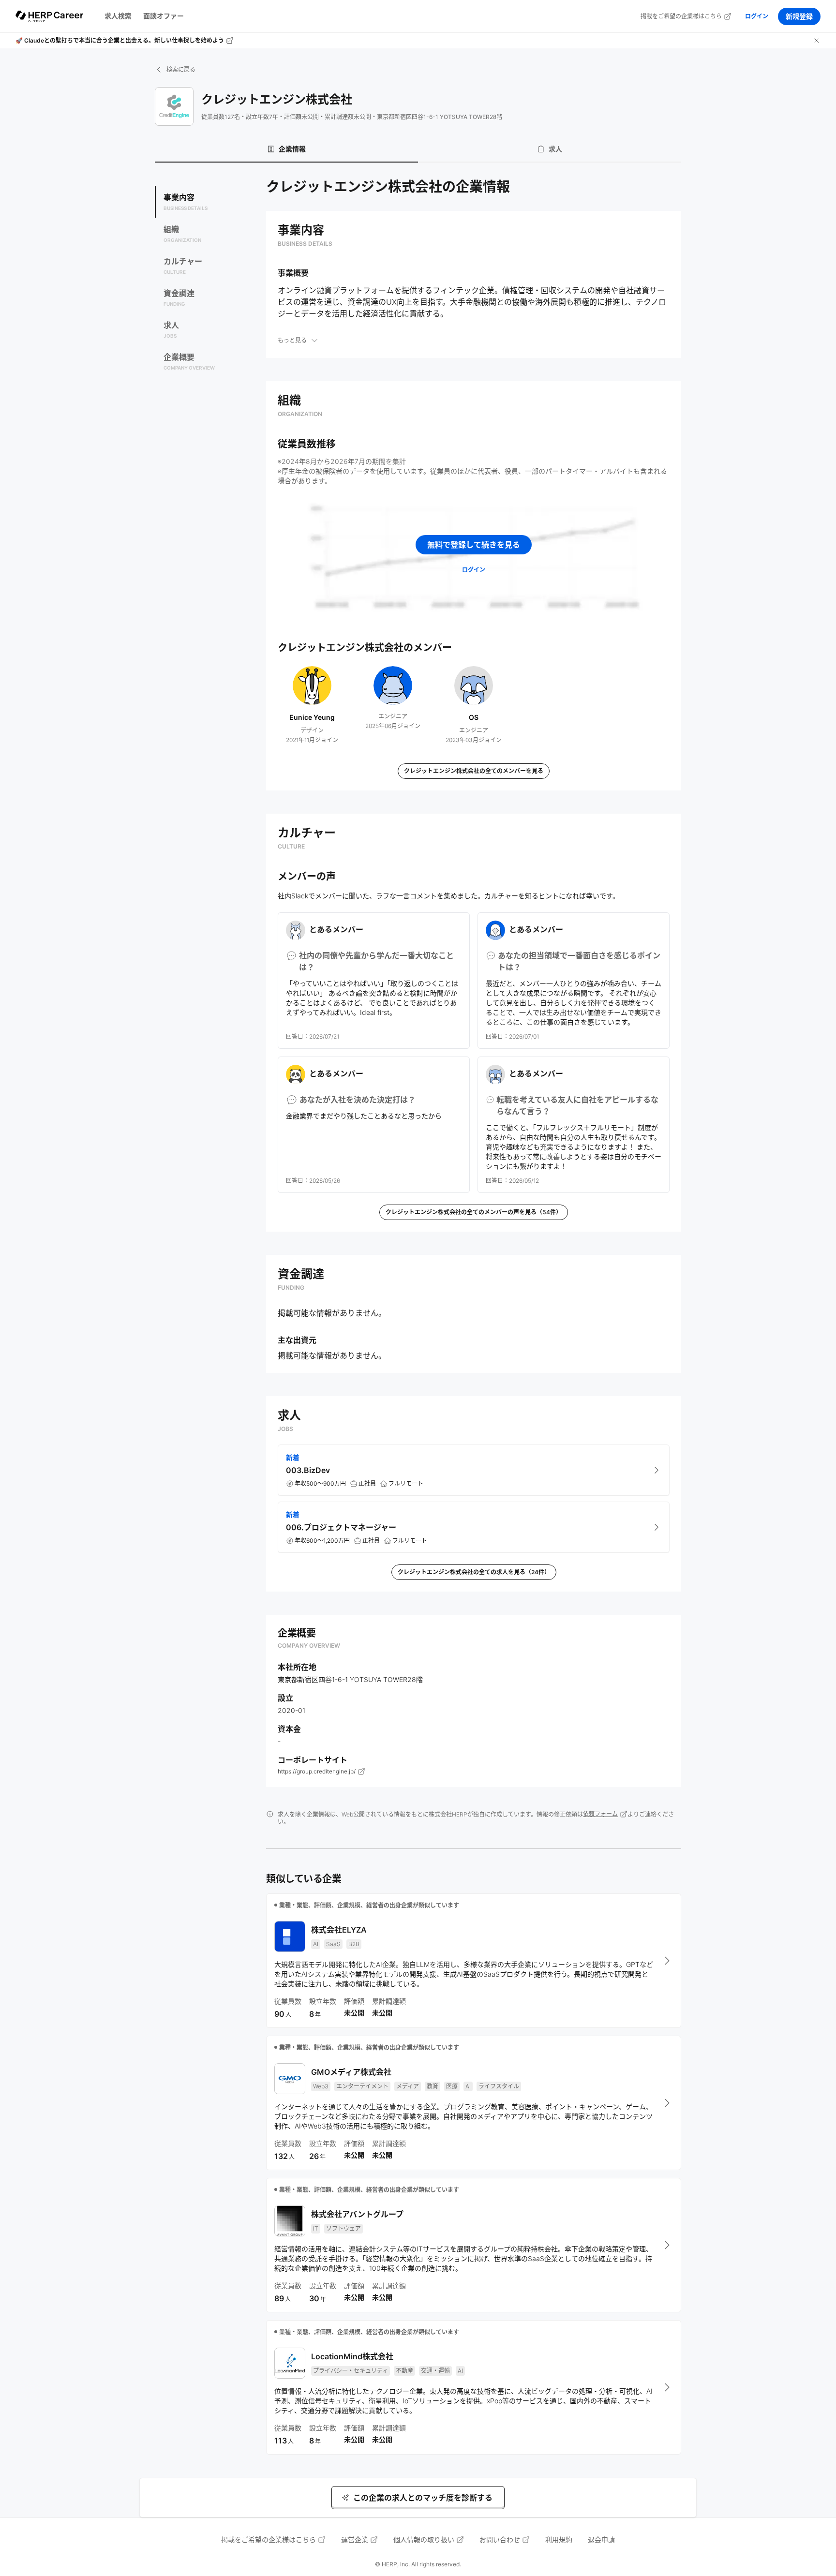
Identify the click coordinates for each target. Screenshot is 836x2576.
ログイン (757, 16)
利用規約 (559, 2539)
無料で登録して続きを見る (474, 545)
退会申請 (601, 2539)
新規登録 (799, 16)
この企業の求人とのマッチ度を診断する (423, 2498)
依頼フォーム (600, 1814)
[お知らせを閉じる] (817, 41)
